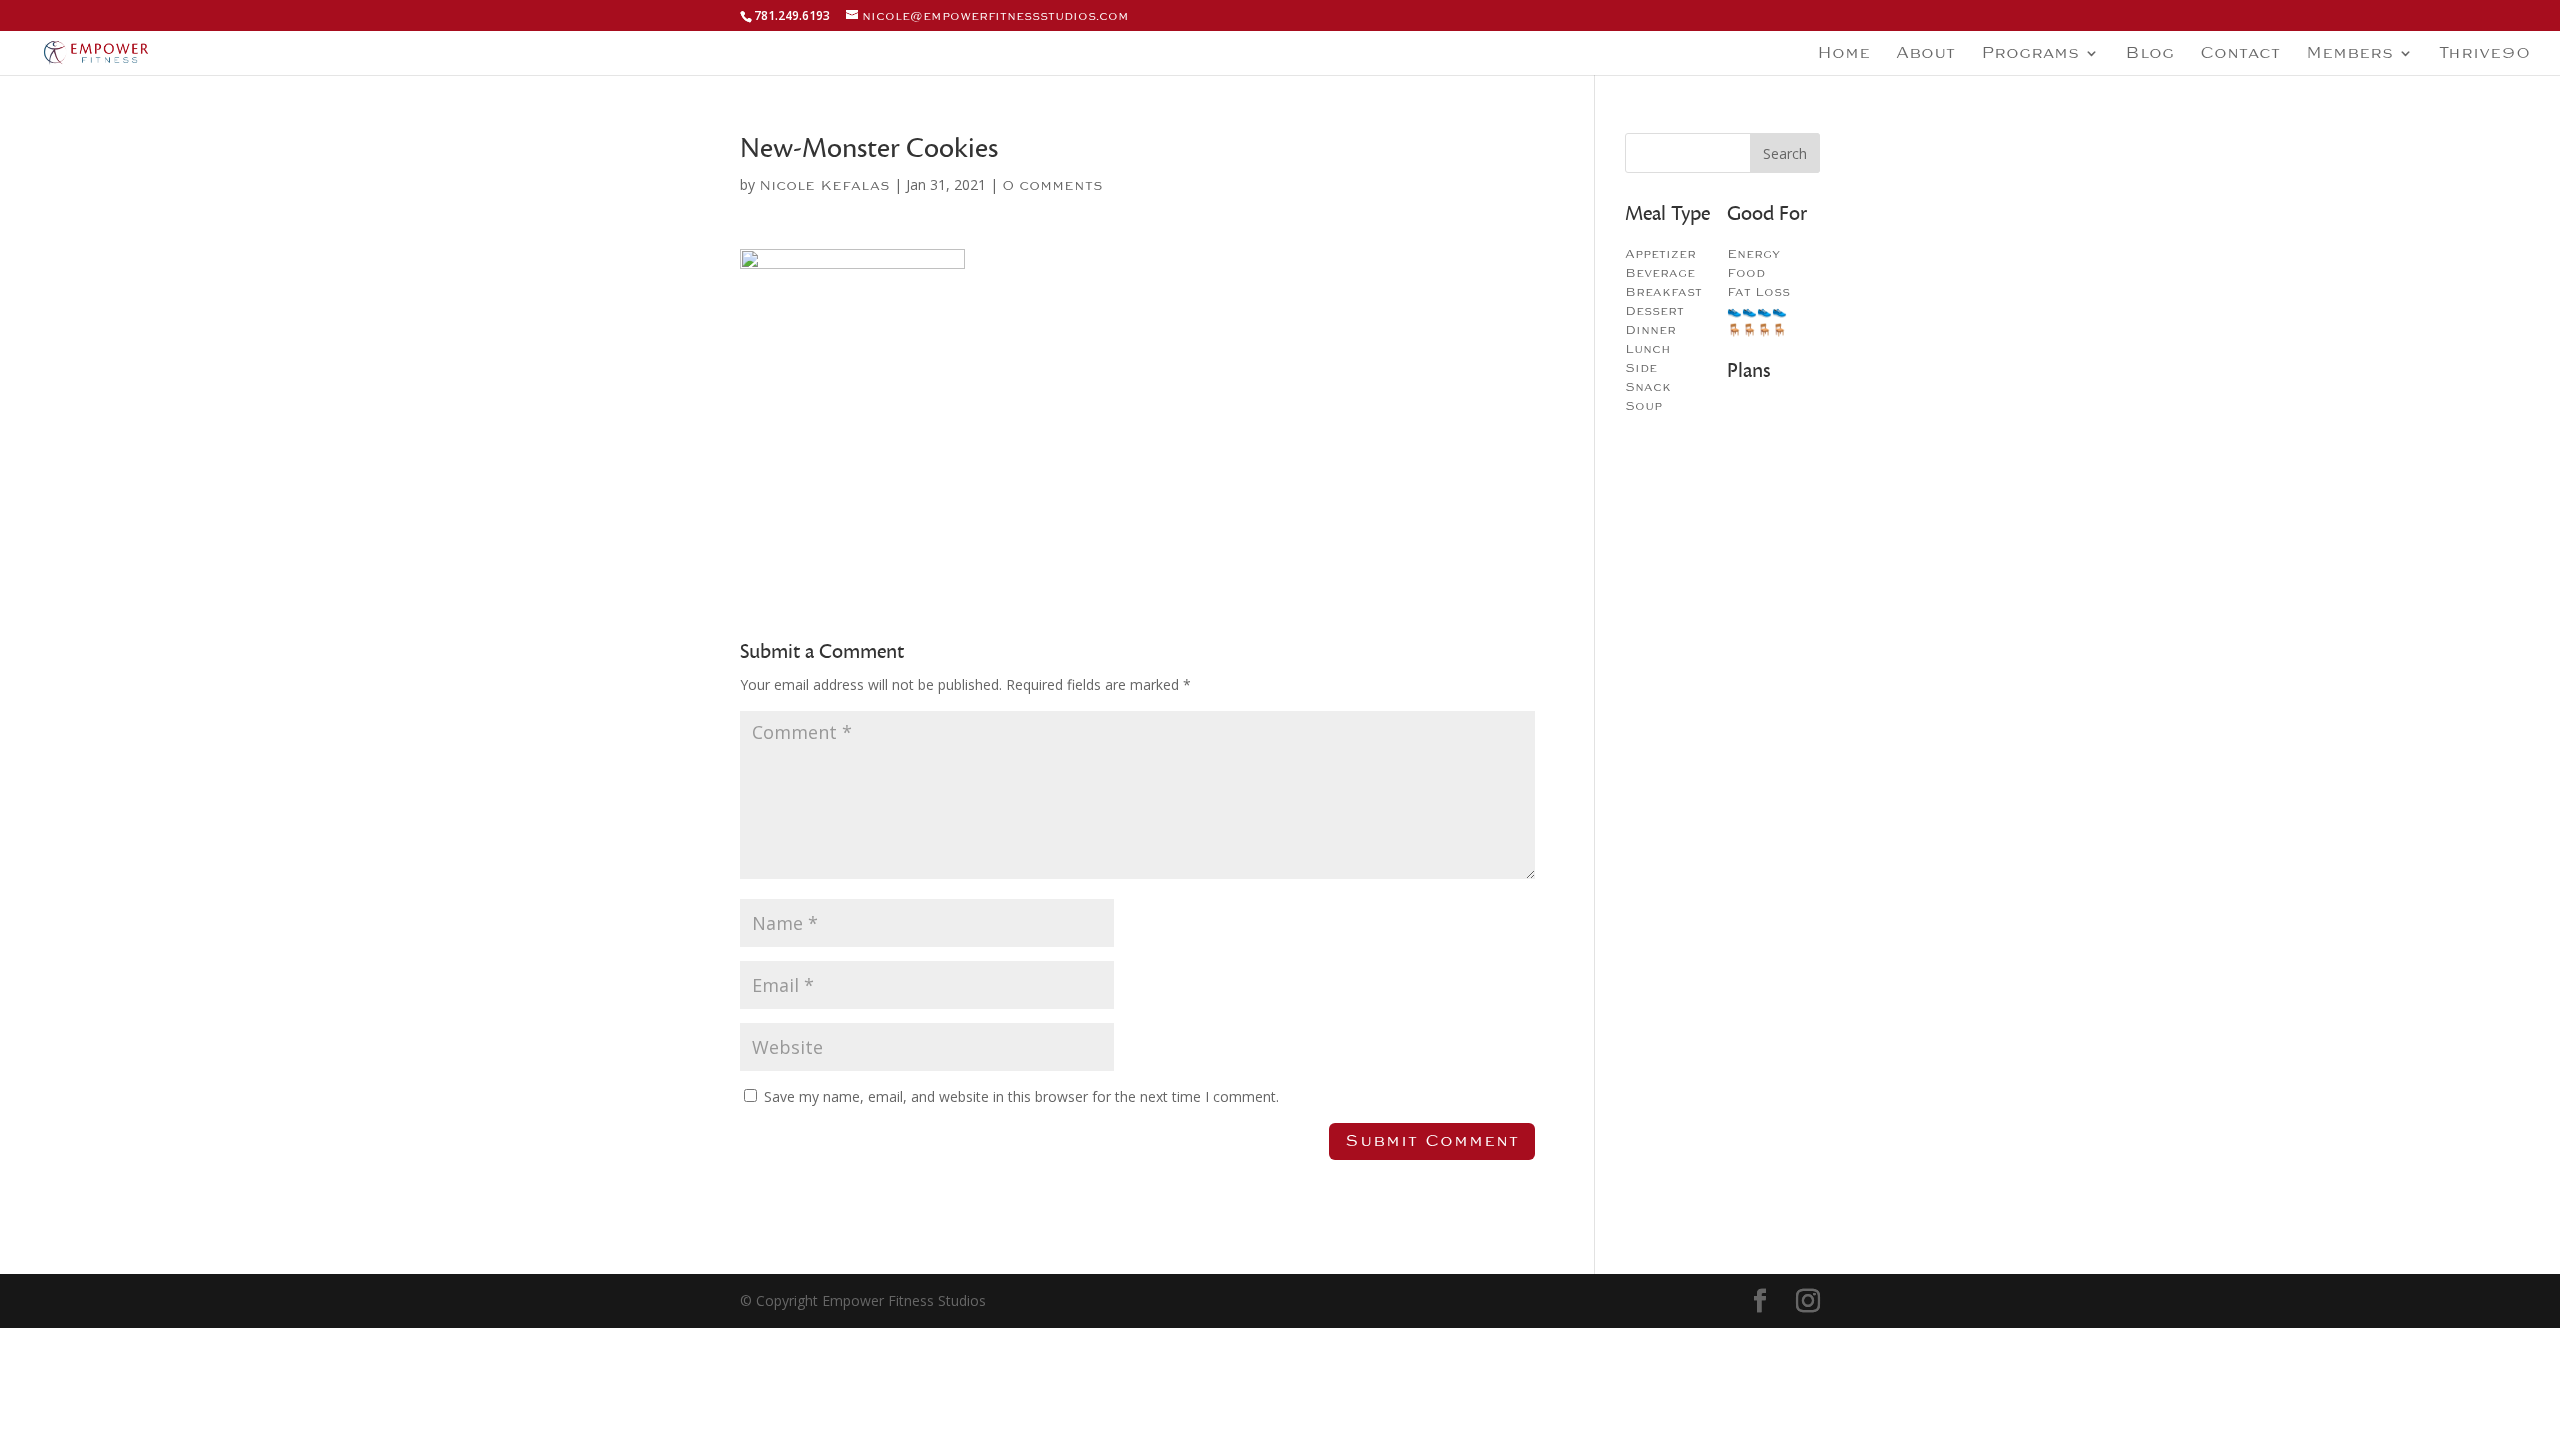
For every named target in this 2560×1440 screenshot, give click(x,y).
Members (2349, 54)
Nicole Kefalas (824, 185)
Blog (2149, 54)
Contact (2240, 54)
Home (1843, 54)
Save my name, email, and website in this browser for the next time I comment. (1021, 1096)
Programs (2030, 54)
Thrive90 (2484, 54)
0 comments (1052, 185)
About (1925, 54)
